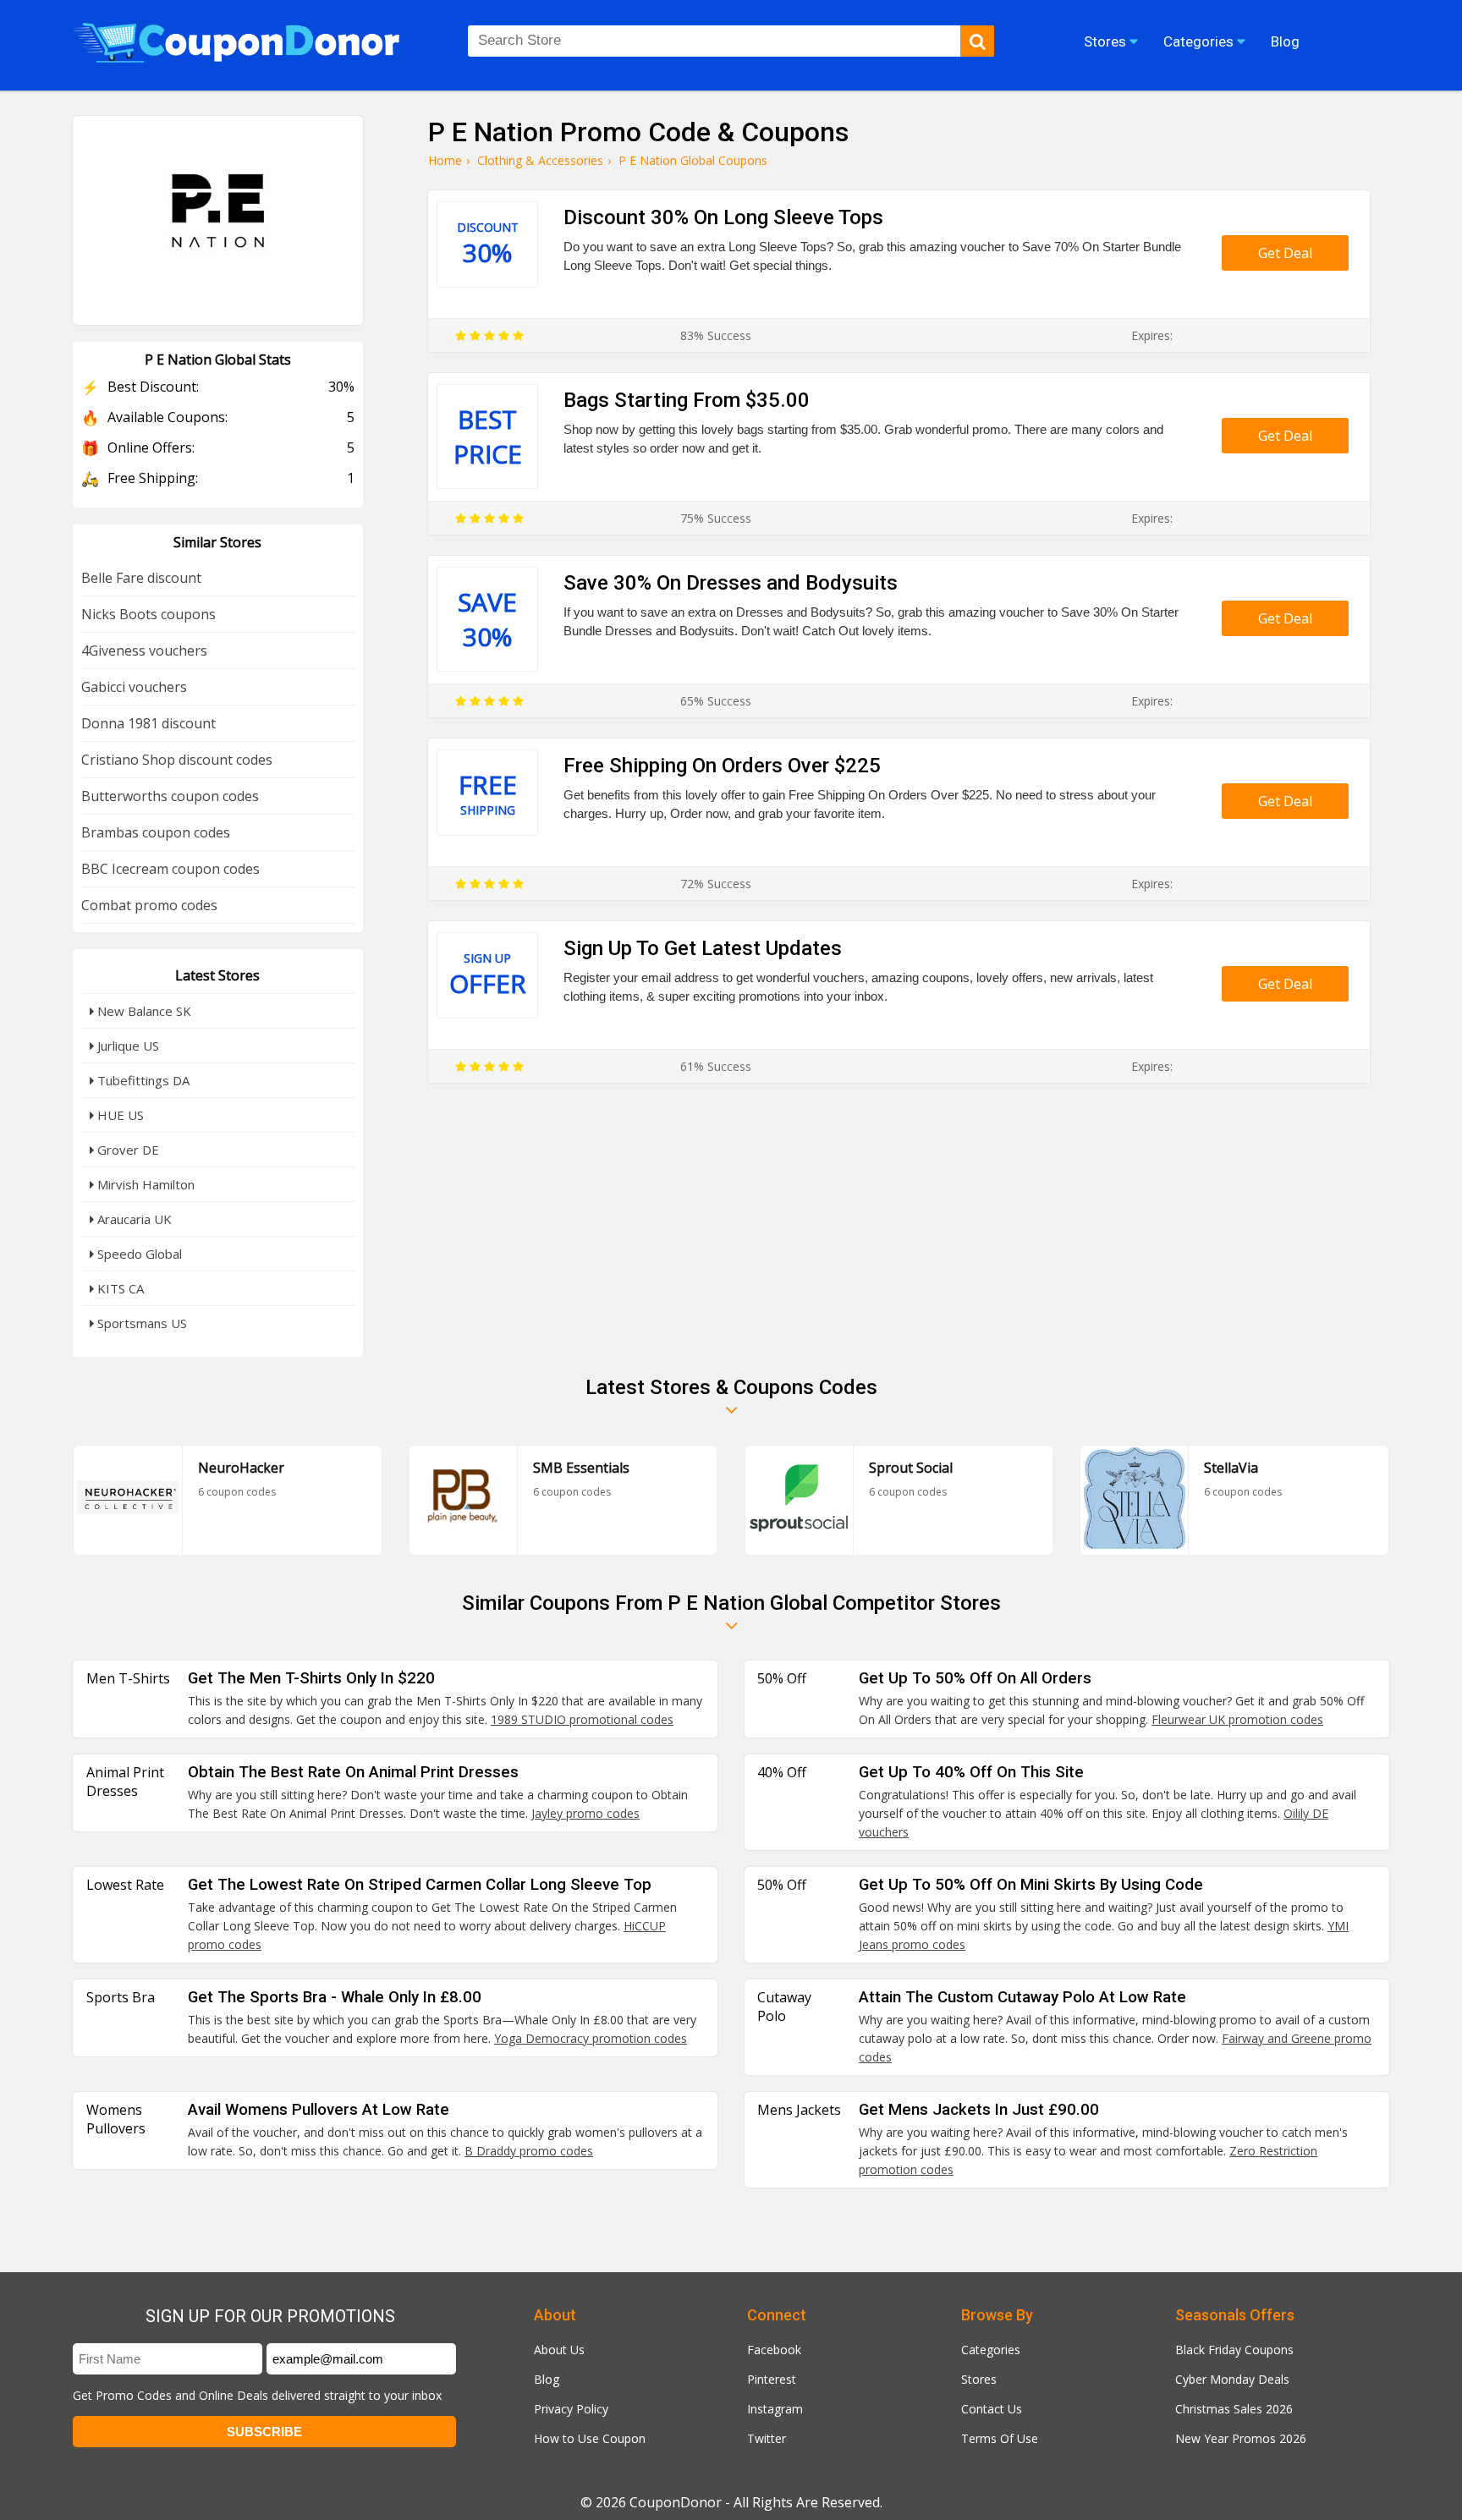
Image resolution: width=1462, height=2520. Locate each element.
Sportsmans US (140, 1323)
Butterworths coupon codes (170, 796)
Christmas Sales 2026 (1234, 2409)
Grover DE (126, 1150)
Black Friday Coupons (1234, 2350)
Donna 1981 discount (148, 723)
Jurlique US (126, 1046)
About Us (559, 2350)
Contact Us (992, 2409)
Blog (547, 2379)
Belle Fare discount (141, 578)
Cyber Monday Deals (1232, 2379)
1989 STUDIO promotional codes (582, 1719)
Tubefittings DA (142, 1080)
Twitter (767, 2438)
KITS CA (119, 1288)
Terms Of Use (1000, 2438)
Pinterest (772, 2379)
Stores (979, 2379)
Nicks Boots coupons (148, 614)
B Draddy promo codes (529, 2151)
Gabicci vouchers (134, 687)
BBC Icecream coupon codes (170, 869)
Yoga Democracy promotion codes (591, 2038)
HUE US (119, 1115)
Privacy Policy (571, 2409)
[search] (977, 41)
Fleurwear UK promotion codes (1237, 1719)
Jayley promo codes (585, 1813)
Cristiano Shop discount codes (177, 760)
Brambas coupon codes (156, 832)
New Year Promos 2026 (1241, 2438)
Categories (991, 2350)
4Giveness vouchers (144, 651)
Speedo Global (138, 1254)
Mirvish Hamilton (144, 1184)
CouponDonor (676, 2502)
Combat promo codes (149, 905)
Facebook (774, 2350)
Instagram (775, 2409)
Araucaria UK (133, 1219)
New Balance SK (143, 1011)
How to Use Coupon (590, 2438)
